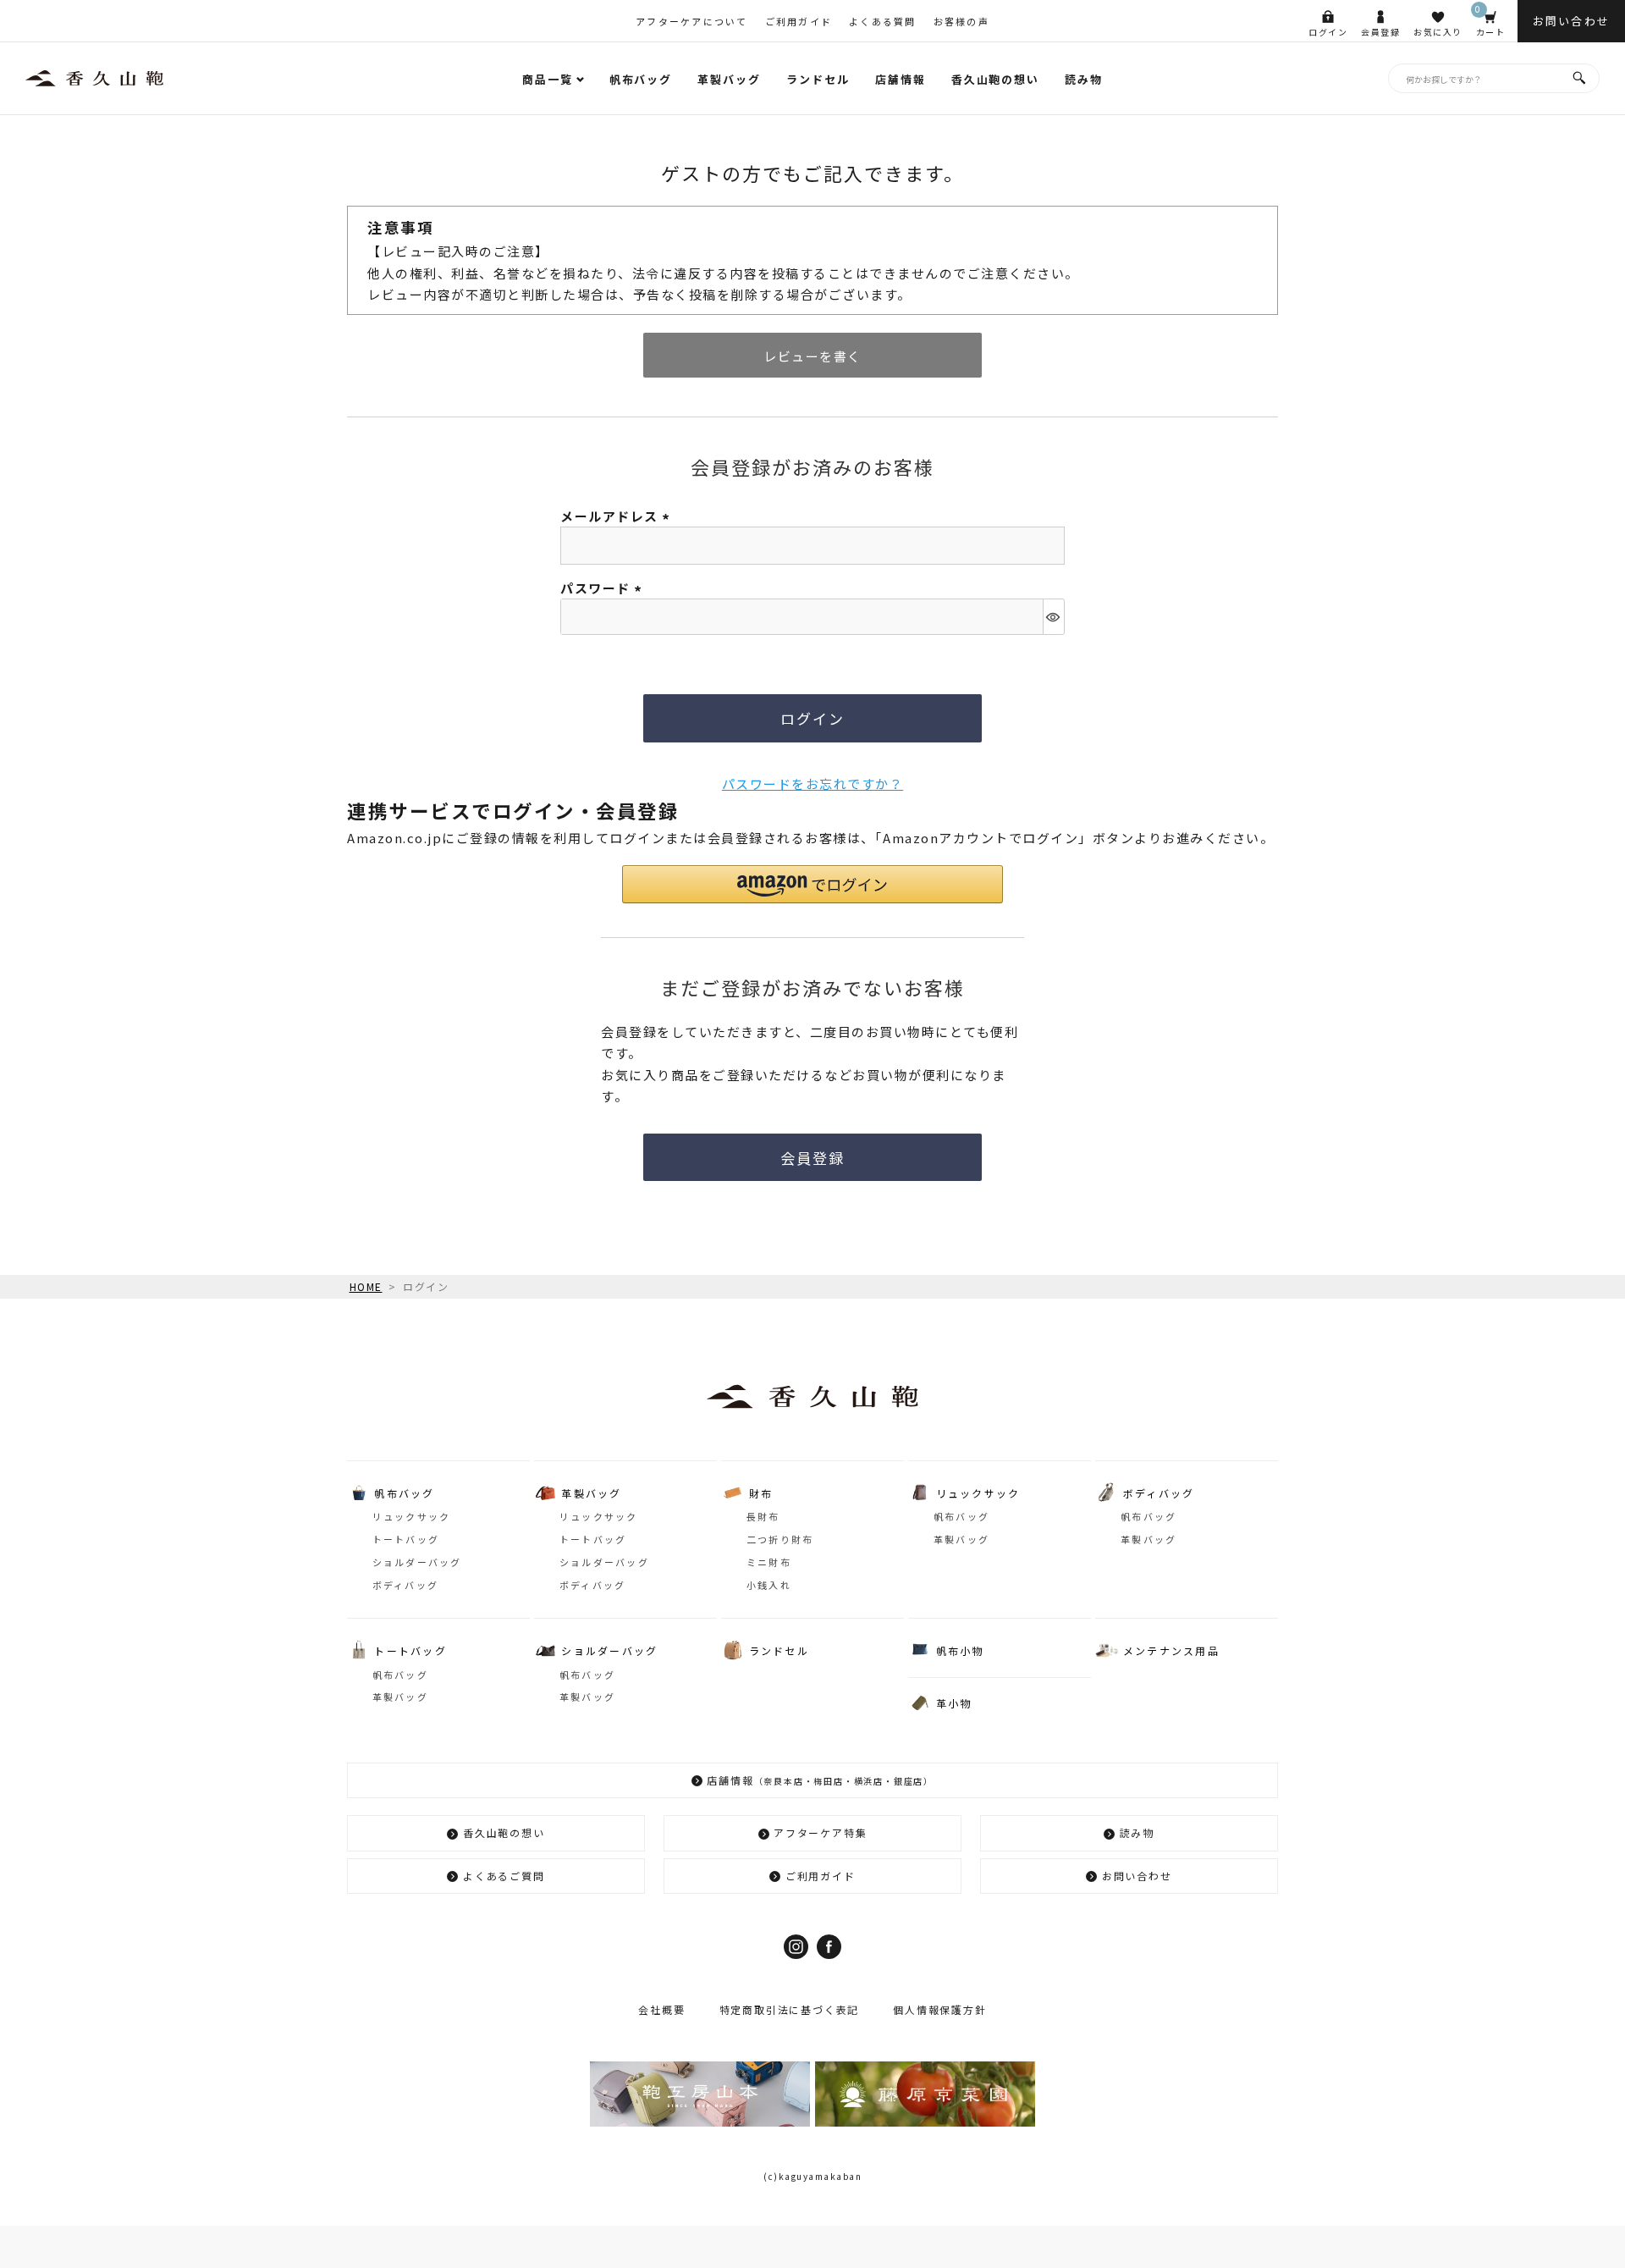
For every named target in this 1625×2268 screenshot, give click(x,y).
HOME (366, 1286)
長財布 (763, 1516)
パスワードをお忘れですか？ (813, 784)
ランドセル (818, 79)
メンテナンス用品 (1171, 1650)
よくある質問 (883, 21)
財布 (761, 1493)
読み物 (1084, 79)
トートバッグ (406, 1539)
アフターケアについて (692, 21)
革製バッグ (729, 79)
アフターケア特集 (820, 1832)
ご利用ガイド (799, 21)
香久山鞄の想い (996, 79)
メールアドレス (617, 516)
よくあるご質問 (504, 1876)
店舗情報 (901, 79)
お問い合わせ (1137, 1876)
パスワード (603, 588)
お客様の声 (961, 21)
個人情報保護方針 (939, 2009)
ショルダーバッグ (417, 1562)
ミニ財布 (769, 1562)
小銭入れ (769, 1585)
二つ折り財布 (780, 1539)
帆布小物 (960, 1650)
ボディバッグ (406, 1585)
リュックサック (412, 1516)
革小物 (954, 1703)
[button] (812, 884)
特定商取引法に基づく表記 (790, 2009)
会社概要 (661, 2009)
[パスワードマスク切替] (1053, 617)
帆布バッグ (641, 79)
